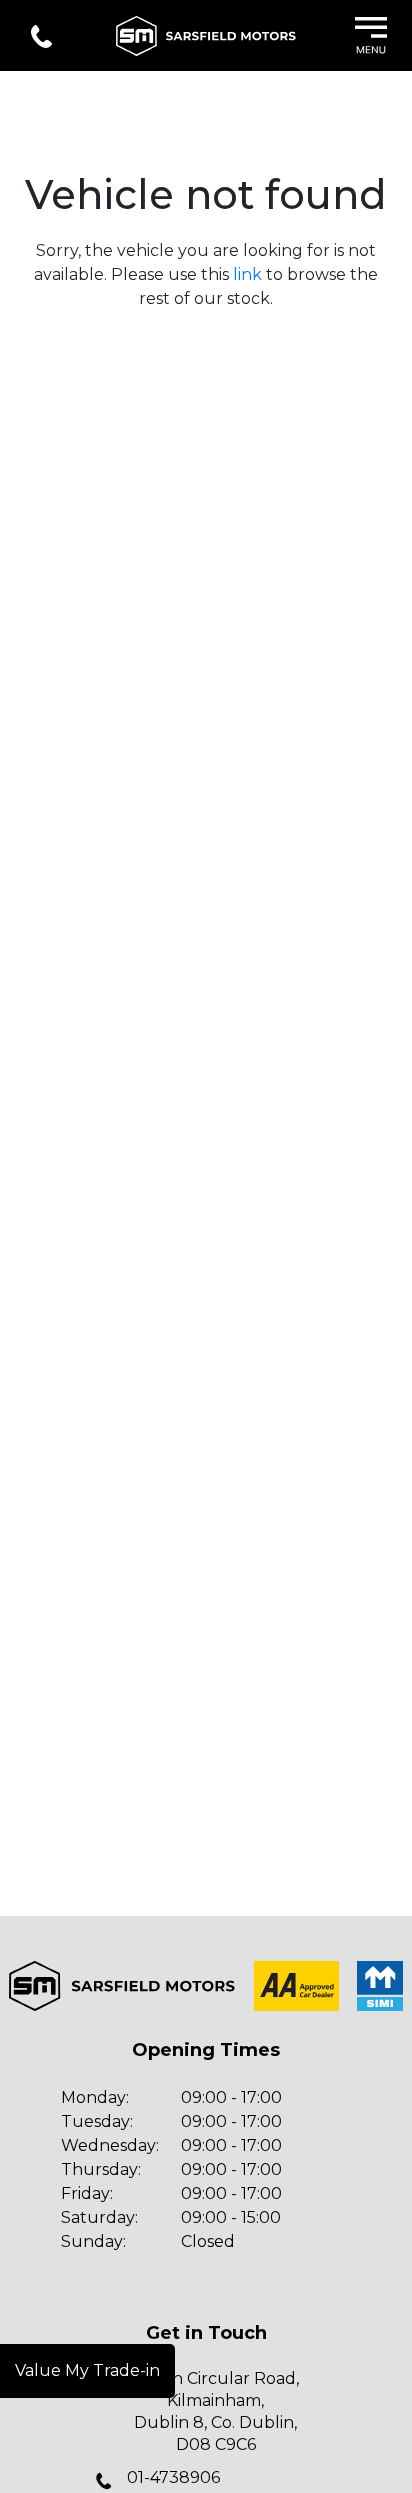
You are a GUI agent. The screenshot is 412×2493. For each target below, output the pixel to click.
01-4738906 (173, 2477)
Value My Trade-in (87, 2370)
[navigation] (371, 38)
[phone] (41, 38)
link (247, 274)
